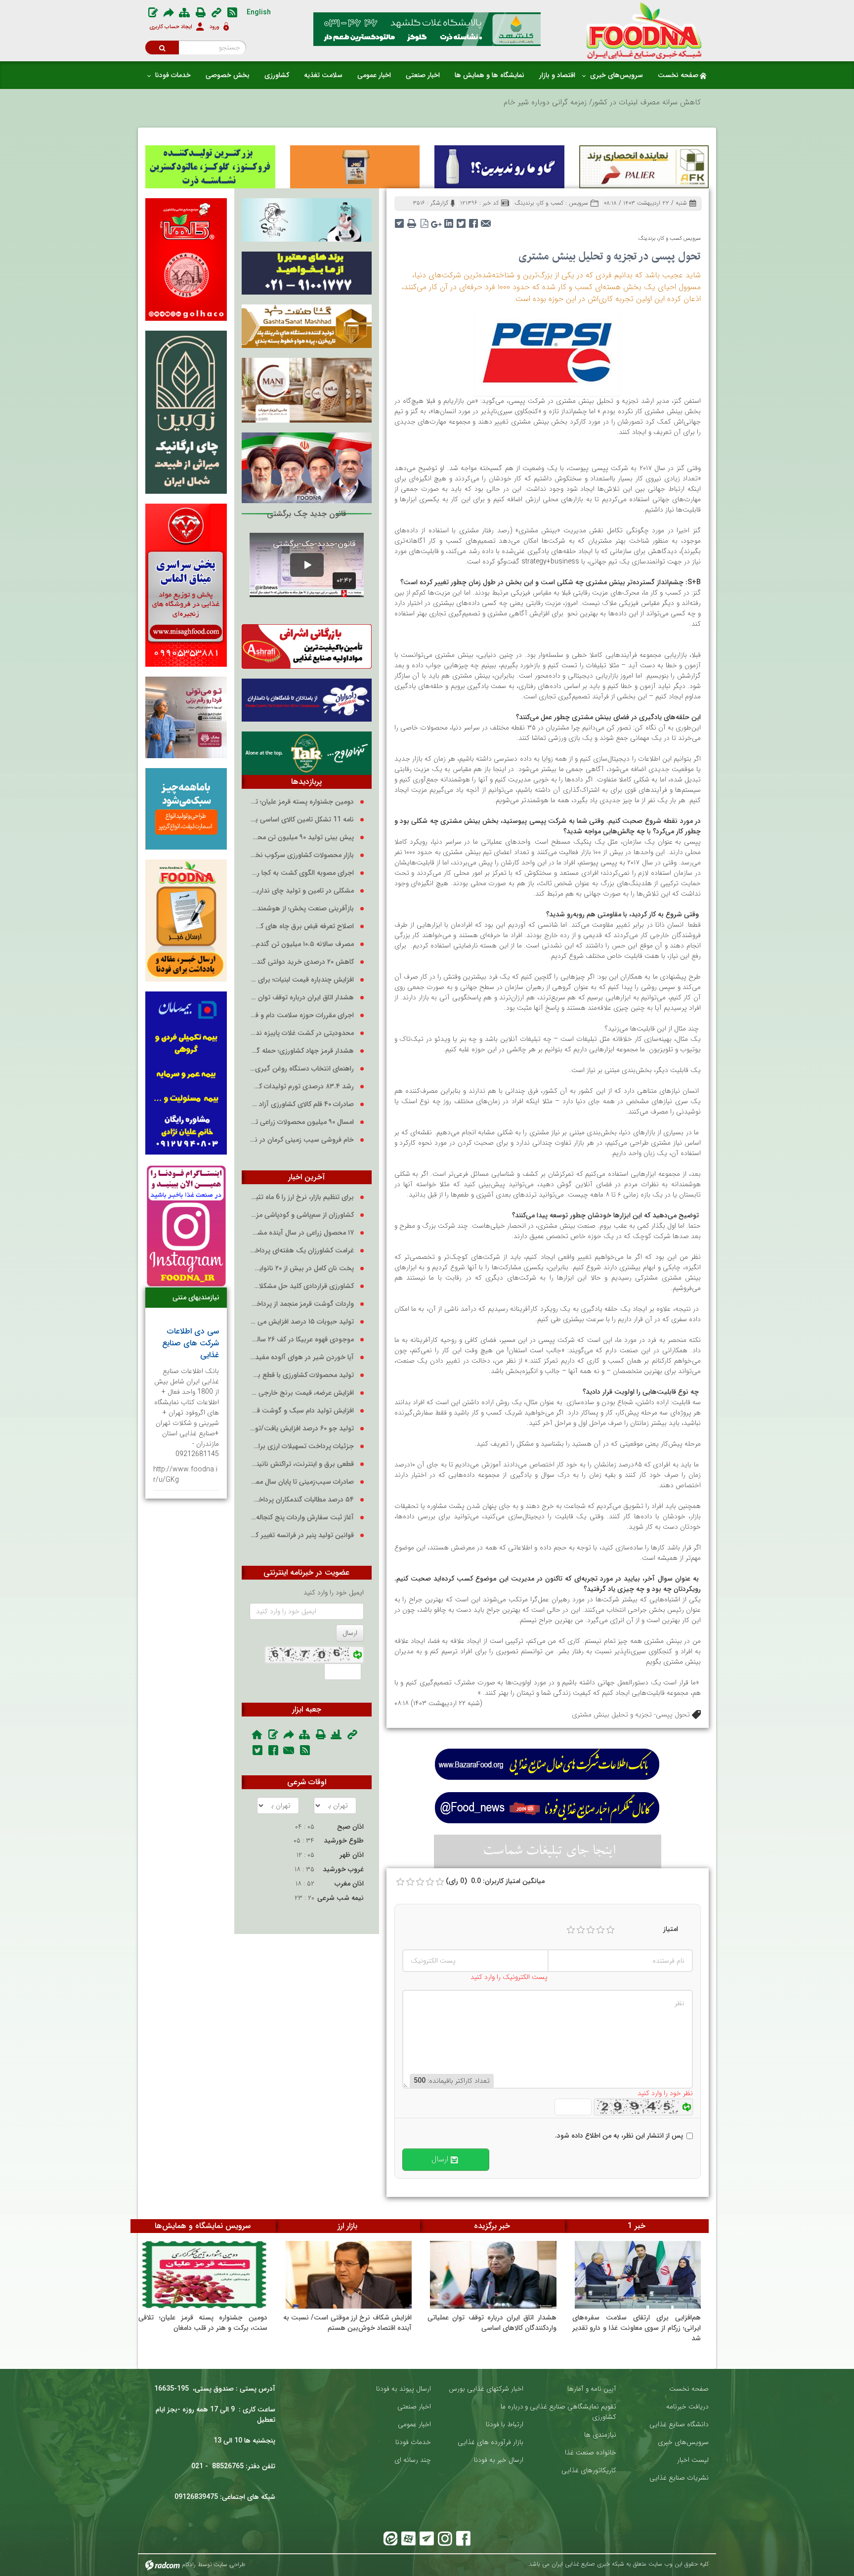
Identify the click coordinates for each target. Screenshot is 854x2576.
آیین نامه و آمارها (592, 2389)
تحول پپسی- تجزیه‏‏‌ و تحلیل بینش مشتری (631, 1715)
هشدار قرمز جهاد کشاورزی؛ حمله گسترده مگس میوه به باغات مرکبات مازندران (302, 1051)
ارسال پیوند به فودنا (404, 2389)
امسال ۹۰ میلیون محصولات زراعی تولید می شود (302, 1122)
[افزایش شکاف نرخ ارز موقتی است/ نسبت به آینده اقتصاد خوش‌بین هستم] (349, 2275)
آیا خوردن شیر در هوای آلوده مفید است (302, 1357)
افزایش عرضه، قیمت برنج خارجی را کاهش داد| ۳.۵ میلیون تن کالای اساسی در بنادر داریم (302, 1393)
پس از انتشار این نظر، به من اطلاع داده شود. (619, 2136)
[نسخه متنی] (412, 220)
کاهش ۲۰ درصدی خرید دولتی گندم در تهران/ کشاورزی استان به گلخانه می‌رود (302, 962)
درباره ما (512, 2407)
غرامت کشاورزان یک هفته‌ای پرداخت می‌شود (302, 1251)
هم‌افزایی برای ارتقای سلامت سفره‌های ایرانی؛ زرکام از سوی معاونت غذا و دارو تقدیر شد (637, 2328)
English (259, 12)
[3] (591, 1930)
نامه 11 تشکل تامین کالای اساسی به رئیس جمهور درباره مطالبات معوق (302, 820)
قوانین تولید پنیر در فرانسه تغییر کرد (302, 1535)
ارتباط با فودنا (505, 2425)
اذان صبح (350, 1827)
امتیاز (671, 1929)
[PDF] (424, 220)
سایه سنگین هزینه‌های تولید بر (654, 102)
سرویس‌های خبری (683, 2442)
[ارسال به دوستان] (486, 220)
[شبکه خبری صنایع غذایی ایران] (644, 31)
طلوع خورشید (344, 1841)
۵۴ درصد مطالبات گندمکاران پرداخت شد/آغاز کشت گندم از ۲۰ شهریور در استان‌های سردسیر (302, 1500)
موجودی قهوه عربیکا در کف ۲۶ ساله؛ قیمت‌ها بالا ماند (302, 1340)
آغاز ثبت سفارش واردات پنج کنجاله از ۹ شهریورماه (302, 1518)
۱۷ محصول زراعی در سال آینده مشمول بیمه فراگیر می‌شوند (302, 1233)
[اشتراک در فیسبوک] (474, 220)
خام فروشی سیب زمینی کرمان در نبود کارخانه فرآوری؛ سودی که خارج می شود (302, 1140)
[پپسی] (547, 352)
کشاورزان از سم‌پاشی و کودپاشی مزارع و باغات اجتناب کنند (302, 1215)
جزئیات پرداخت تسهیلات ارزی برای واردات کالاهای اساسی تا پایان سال (302, 1446)
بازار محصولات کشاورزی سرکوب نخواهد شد (302, 855)
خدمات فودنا (413, 2442)
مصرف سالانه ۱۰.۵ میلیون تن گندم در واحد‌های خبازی (302, 944)
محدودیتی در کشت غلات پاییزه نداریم (302, 1033)
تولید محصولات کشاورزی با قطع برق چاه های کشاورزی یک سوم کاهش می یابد (302, 1375)
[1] (571, 1930)
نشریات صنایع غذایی (679, 2478)
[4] (600, 1930)
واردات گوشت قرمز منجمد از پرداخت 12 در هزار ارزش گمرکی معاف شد (302, 1304)
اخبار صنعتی (414, 2407)
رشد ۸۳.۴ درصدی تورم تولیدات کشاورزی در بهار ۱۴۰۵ (302, 1087)
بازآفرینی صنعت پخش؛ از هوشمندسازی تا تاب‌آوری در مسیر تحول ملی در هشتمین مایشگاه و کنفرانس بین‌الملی (302, 909)
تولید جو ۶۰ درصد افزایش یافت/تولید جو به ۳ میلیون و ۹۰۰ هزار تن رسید (302, 1429)
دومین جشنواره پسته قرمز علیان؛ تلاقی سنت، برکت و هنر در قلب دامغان (302, 802)
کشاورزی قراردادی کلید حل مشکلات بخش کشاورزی (302, 1286)
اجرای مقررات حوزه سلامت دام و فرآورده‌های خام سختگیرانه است (302, 1015)
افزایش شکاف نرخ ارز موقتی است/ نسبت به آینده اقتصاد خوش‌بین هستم (348, 2323)
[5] (610, 1930)
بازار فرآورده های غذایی (491, 2442)
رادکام (189, 2564)
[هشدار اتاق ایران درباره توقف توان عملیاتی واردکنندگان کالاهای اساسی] (493, 2275)
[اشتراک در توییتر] (461, 220)
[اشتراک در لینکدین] (449, 220)
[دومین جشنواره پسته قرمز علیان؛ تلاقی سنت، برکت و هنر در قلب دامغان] (204, 2275)
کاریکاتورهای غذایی (589, 2470)
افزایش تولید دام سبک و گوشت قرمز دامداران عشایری (302, 1411)
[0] (400, 1882)
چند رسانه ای (413, 2460)
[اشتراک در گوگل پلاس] (437, 220)
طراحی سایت (230, 2564)
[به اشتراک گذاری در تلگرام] (400, 220)
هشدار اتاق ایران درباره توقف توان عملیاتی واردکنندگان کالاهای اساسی (302, 998)
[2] (581, 1930)
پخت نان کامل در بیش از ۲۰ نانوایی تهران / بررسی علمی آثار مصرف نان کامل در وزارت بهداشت (302, 1268)
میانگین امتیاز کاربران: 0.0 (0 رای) (495, 1881)
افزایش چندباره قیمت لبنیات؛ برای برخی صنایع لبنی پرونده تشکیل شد (302, 980)
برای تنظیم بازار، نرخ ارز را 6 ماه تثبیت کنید (302, 1197)
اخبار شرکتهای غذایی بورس (486, 2389)
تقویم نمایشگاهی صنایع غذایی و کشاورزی (571, 2412)
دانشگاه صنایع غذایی (679, 2425)
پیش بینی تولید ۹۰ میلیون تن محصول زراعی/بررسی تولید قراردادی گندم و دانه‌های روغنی (302, 837)
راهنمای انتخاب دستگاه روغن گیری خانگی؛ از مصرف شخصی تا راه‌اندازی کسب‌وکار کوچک (302, 1069)
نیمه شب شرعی (341, 1898)
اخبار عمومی (414, 2425)
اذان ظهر (352, 1855)
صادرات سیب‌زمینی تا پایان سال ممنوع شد (302, 1482)
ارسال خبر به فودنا (499, 2460)
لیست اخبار (693, 2460)
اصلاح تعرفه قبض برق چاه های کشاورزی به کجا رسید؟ (302, 926)
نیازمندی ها (600, 2435)
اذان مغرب (349, 1884)
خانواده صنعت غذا (591, 2453)
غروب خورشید (343, 1869)
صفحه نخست (689, 2389)
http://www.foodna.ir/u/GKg (185, 1475)
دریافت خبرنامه (687, 2407)
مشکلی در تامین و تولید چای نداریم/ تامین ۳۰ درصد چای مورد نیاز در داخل (302, 891)
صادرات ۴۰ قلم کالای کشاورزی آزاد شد (302, 1104)
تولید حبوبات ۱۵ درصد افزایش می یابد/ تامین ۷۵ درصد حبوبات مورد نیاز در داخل (302, 1322)
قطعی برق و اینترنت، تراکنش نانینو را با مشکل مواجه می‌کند (302, 1464)
